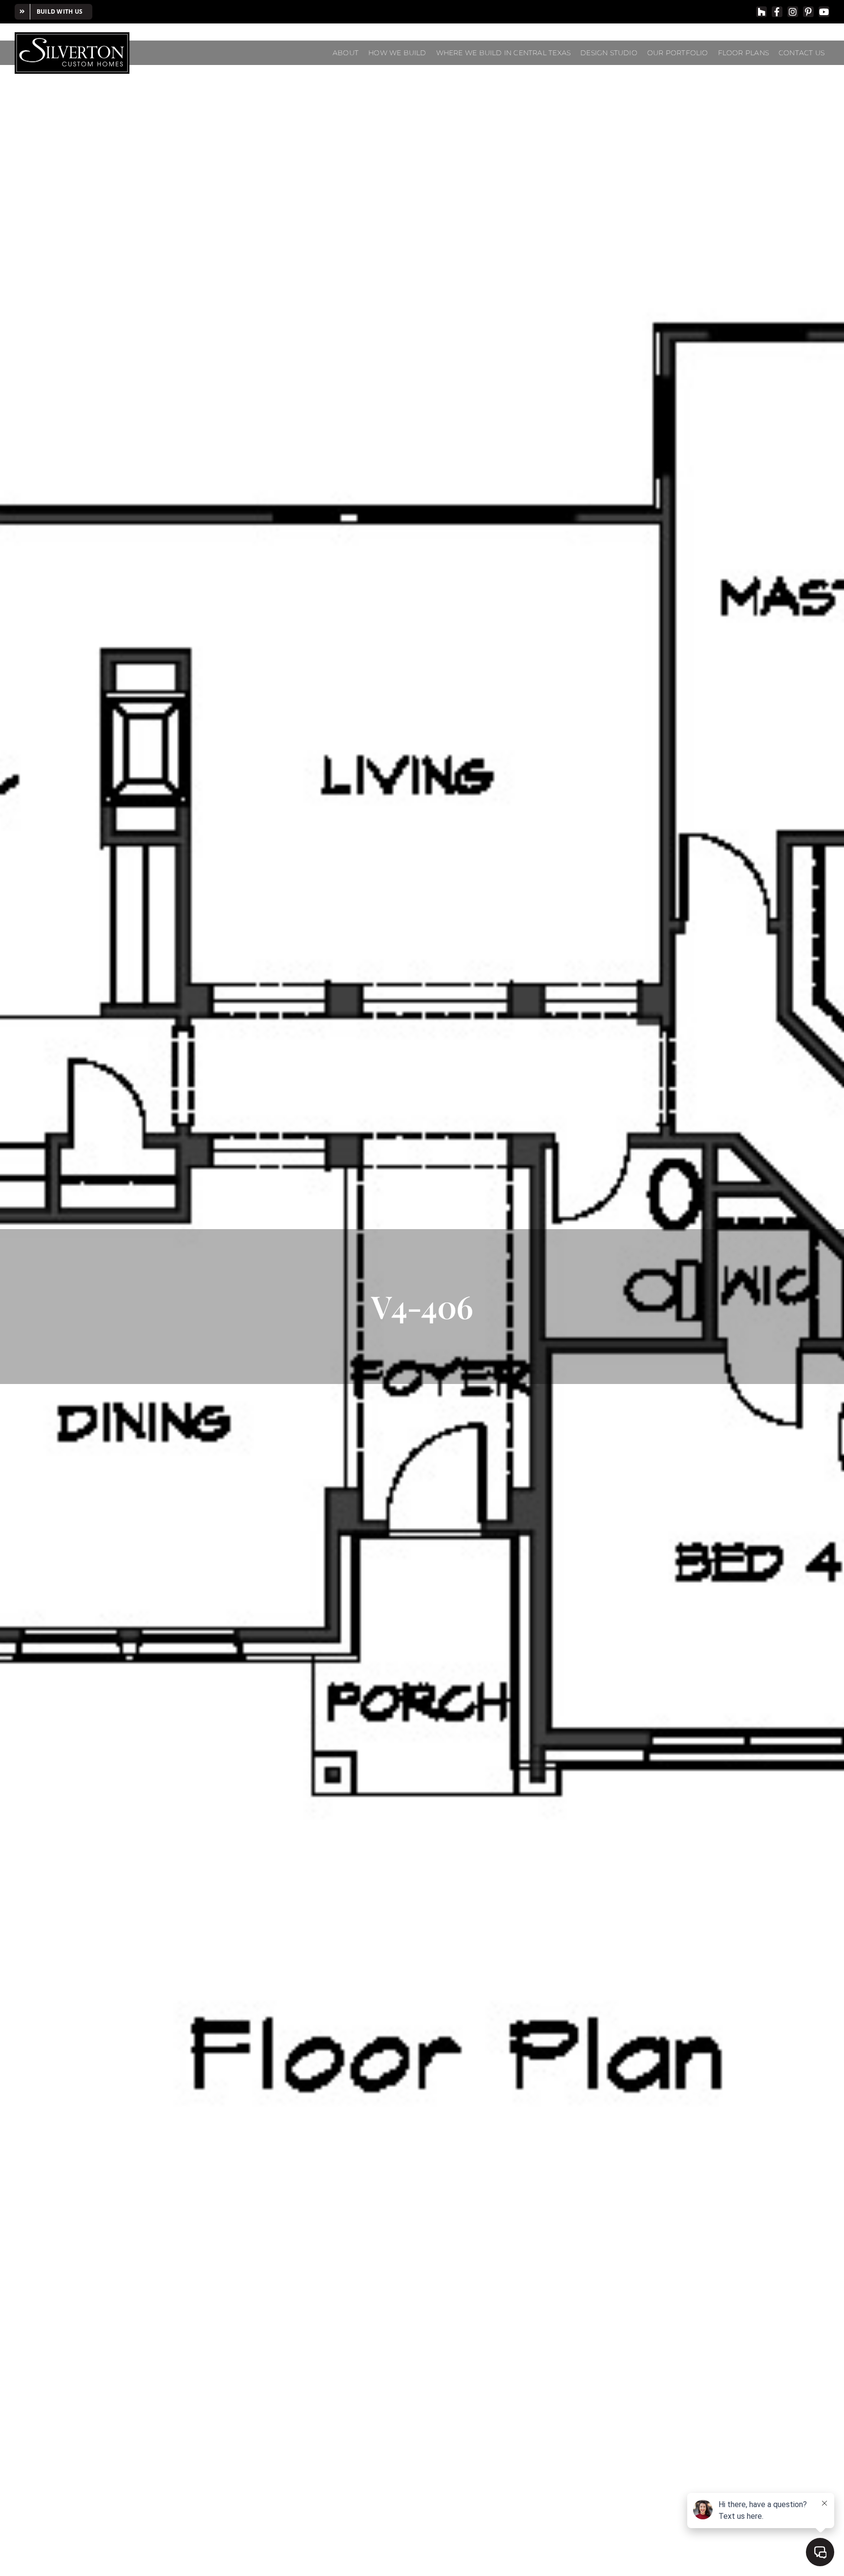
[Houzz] (761, 12)
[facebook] (777, 12)
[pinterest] (808, 12)
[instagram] (793, 12)
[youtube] (824, 12)
